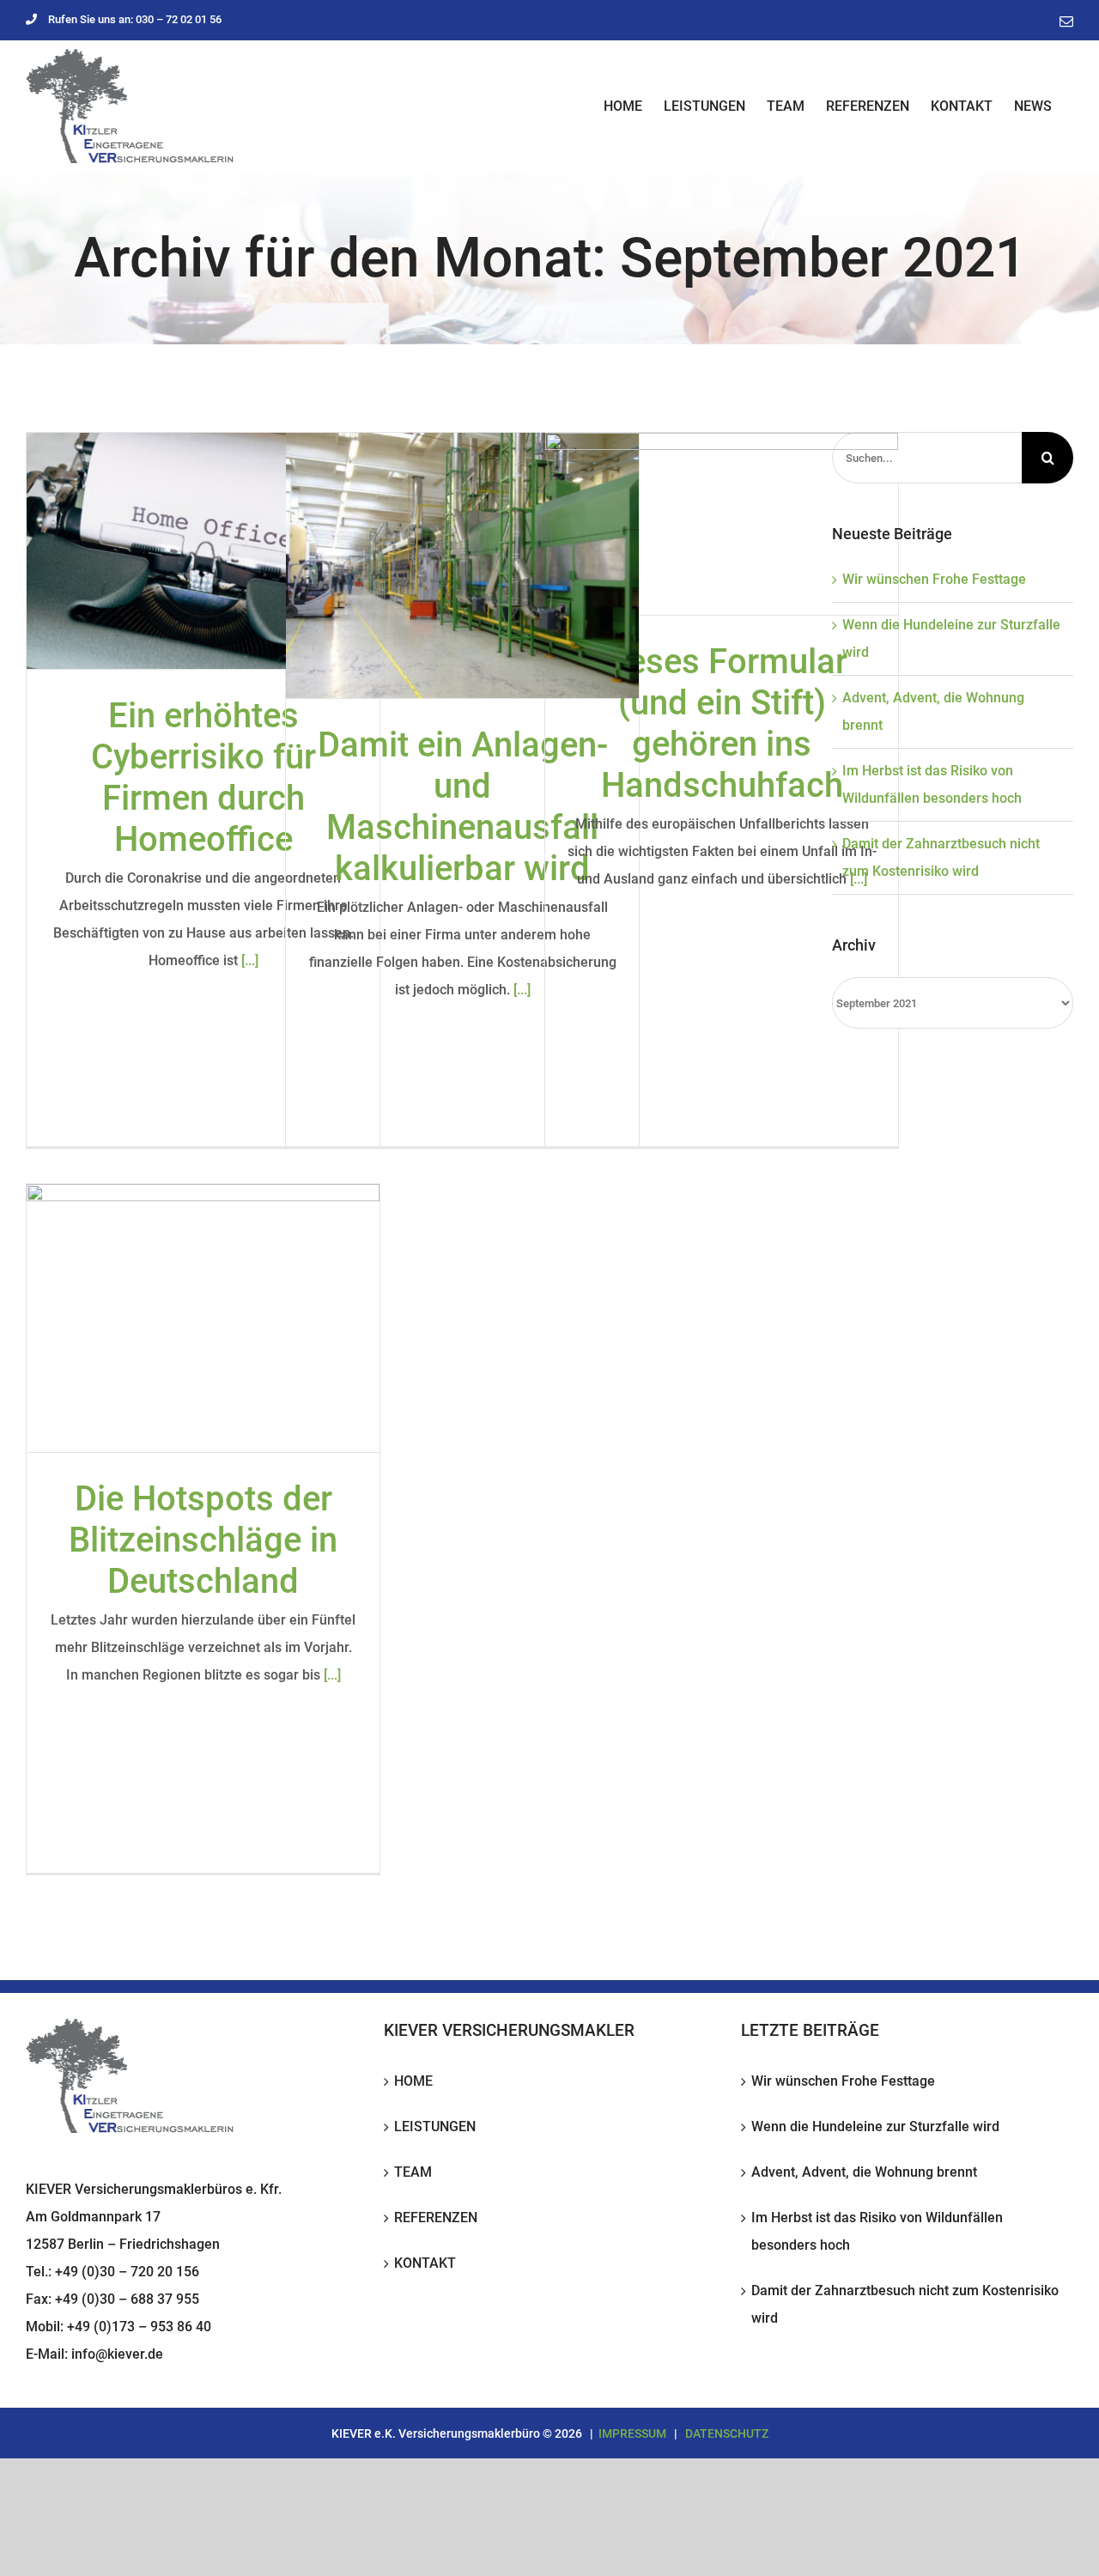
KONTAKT (425, 2263)
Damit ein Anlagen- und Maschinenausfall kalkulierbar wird (463, 807)
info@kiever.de (117, 2354)
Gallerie (203, 551)
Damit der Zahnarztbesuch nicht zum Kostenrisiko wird (905, 2304)
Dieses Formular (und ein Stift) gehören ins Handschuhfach (722, 723)
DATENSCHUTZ (727, 2433)
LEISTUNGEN (435, 2126)
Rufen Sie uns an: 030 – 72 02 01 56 (135, 19)
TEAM (413, 2172)
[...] (250, 960)
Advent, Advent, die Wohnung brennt (864, 2172)
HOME (413, 2081)
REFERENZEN (436, 2218)
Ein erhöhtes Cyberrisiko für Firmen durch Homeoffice (203, 778)
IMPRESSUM (632, 2433)
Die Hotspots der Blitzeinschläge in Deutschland (203, 1540)
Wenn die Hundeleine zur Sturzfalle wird (875, 2126)
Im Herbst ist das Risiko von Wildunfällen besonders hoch (877, 2231)
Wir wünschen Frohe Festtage (934, 579)
